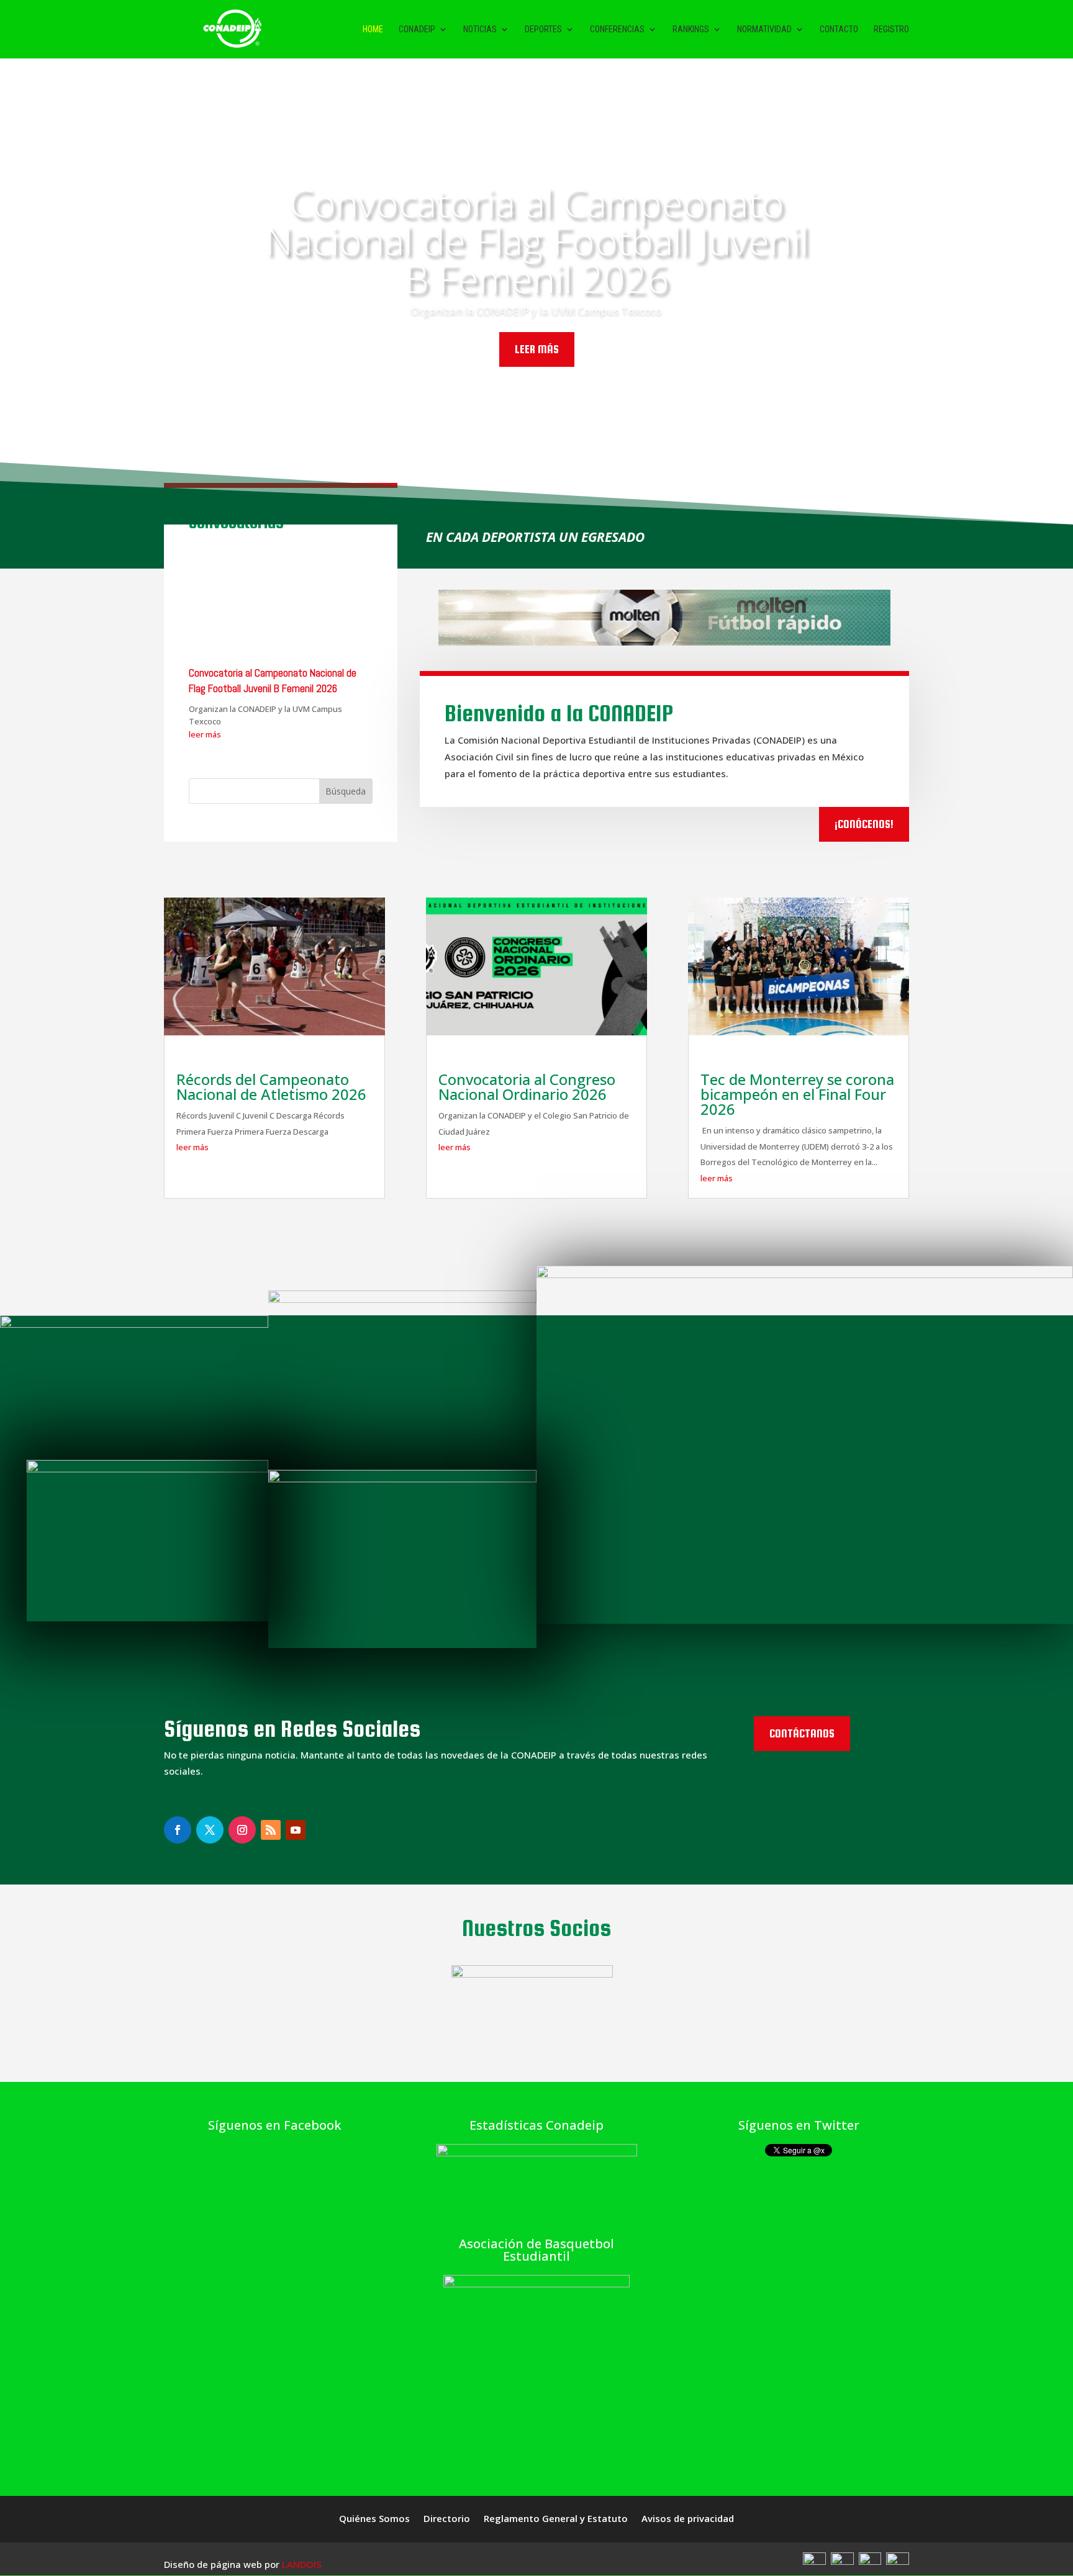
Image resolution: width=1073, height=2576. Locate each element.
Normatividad (764, 29)
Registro (891, 29)
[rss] (898, 2561)
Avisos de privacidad (688, 2519)
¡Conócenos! (864, 824)
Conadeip (417, 29)
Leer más (537, 376)
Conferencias (617, 29)
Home (373, 29)
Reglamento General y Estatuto (556, 2519)
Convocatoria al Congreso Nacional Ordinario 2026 (527, 1087)
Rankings (691, 29)
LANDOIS (302, 2564)
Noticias (480, 29)
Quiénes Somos (374, 2519)
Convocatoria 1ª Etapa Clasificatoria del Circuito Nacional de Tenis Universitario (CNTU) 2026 (271, 573)
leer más (205, 621)
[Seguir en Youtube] (296, 1830)
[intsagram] (870, 2561)
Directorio (447, 2519)
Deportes (543, 29)
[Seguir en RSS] (271, 1830)
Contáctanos (802, 1733)
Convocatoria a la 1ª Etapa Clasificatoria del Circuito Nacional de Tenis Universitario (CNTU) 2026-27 (536, 249)
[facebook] (814, 2561)
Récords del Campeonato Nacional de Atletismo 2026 (271, 1087)
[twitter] (842, 2561)
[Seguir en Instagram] (178, 1830)
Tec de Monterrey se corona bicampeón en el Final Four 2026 (797, 1094)
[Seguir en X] (210, 1830)
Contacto (839, 29)
